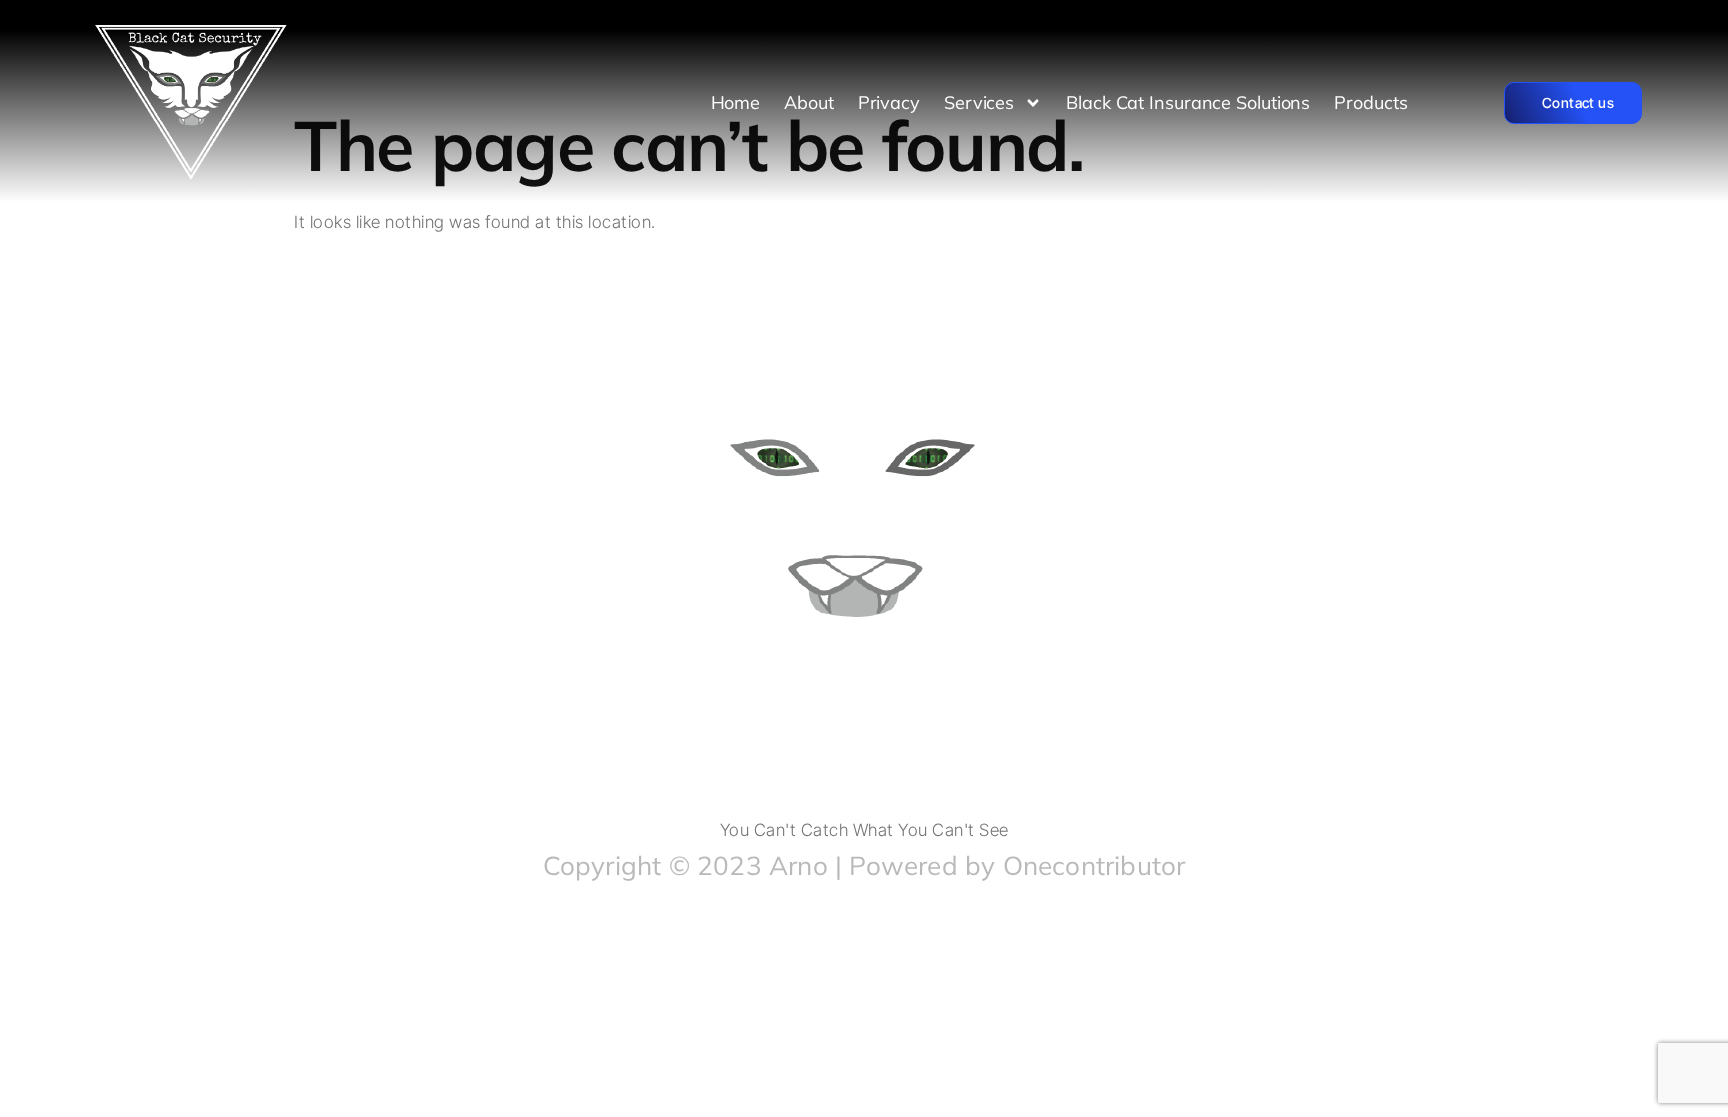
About (809, 102)
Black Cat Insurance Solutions (1188, 102)
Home (736, 102)
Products (1370, 102)
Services (979, 102)
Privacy (889, 102)
